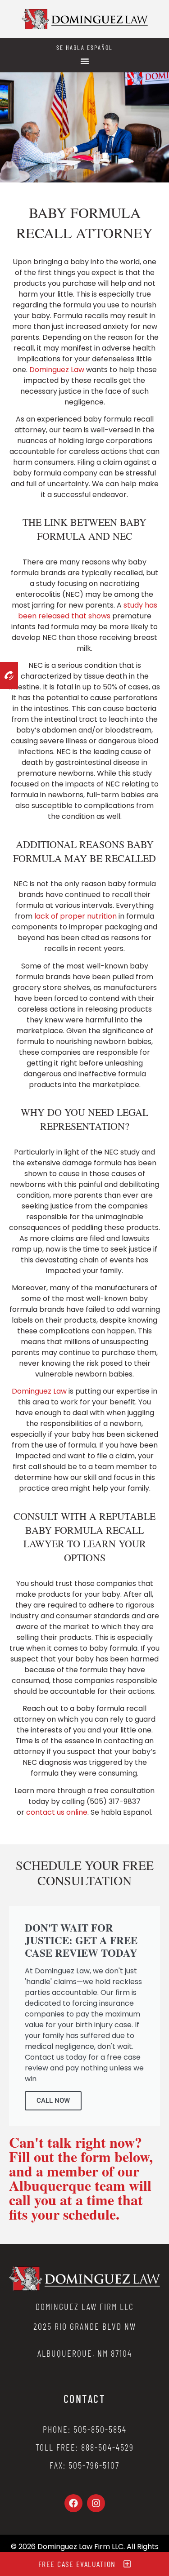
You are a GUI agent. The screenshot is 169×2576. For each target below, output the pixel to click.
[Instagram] (96, 2503)
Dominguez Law (57, 370)
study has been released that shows (88, 611)
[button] (85, 61)
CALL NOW (53, 2101)
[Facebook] (73, 2503)
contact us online (57, 1812)
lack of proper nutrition (75, 916)
